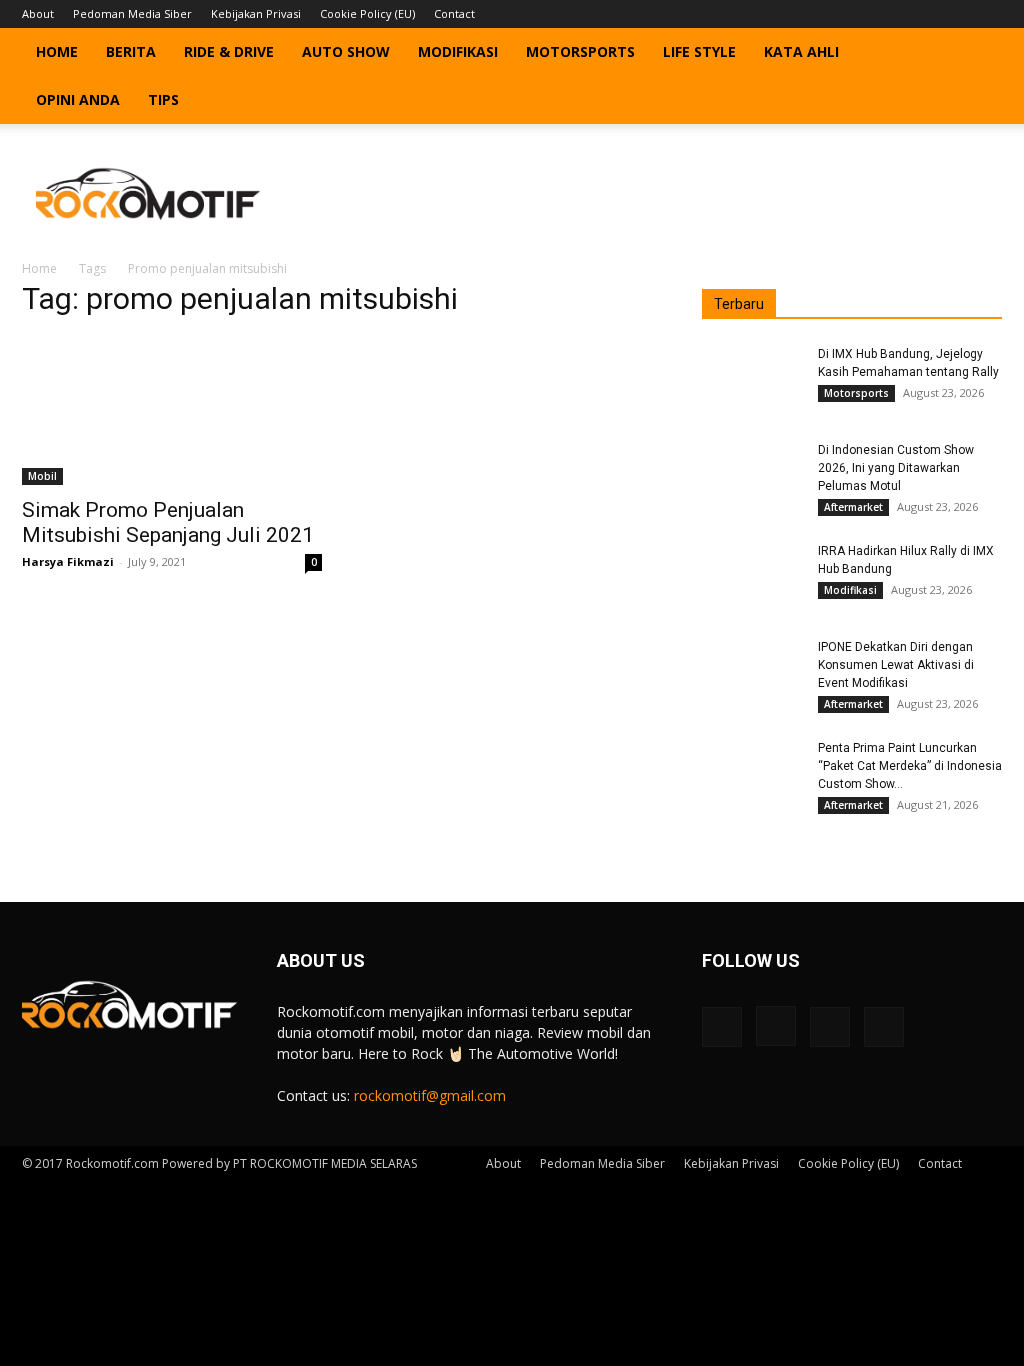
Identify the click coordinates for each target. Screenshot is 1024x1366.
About (38, 13)
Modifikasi (458, 51)
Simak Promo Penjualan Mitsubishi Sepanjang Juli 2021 (168, 522)
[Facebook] (888, 14)
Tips (163, 99)
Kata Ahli (801, 51)
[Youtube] (987, 14)
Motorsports (580, 51)
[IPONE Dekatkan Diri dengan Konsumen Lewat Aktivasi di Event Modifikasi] (752, 673)
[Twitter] (954, 14)
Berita (131, 51)
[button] (978, 53)
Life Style (699, 51)
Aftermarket (853, 507)
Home (57, 51)
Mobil (42, 476)
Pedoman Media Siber (132, 13)
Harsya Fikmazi (68, 561)
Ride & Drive (229, 51)
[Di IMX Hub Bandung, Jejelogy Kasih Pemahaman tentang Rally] (752, 380)
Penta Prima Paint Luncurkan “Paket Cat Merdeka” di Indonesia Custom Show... (910, 766)
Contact (454, 13)
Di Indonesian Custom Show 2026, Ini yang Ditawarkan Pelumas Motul (896, 468)
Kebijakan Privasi (256, 13)
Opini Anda (78, 99)
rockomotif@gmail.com (430, 1095)
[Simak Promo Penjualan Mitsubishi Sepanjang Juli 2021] (172, 411)
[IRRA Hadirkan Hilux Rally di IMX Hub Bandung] (752, 577)
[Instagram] (921, 14)
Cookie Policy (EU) (367, 13)
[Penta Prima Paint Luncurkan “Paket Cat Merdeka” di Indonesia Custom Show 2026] (752, 774)
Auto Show (346, 51)
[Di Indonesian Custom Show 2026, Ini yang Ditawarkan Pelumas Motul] (752, 476)
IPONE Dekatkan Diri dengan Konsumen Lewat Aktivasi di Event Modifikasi (896, 665)
